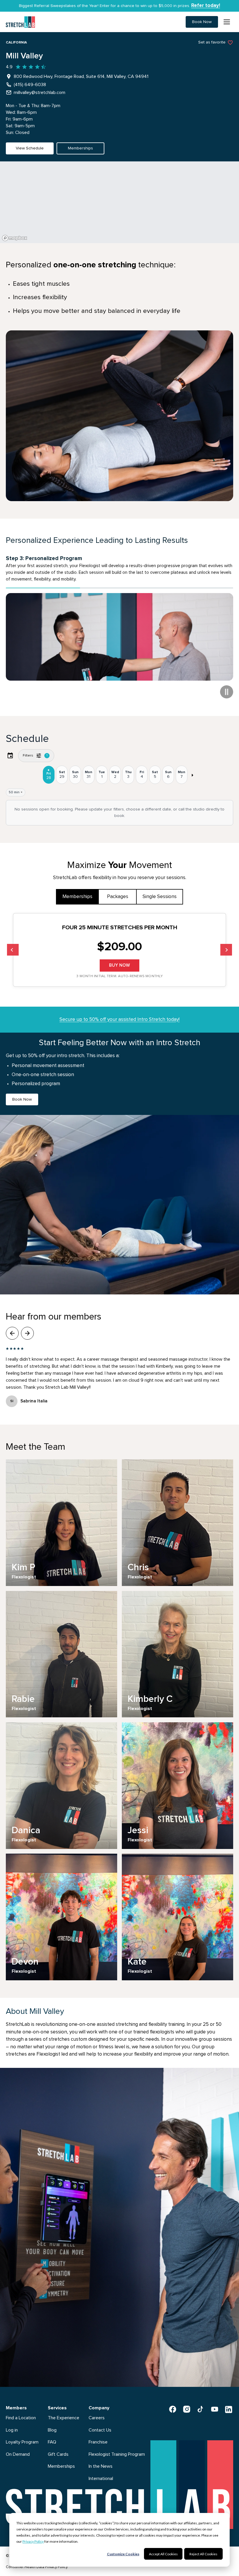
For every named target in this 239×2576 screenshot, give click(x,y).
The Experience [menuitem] (64, 2411)
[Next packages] (226, 943)
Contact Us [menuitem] (100, 2423)
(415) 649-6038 (30, 85)
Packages (118, 890)
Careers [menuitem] (97, 2411)
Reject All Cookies (203, 2554)
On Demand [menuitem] (18, 2447)
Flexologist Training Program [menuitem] (117, 2447)
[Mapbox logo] (15, 238)
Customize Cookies (123, 2554)
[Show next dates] (192, 768)
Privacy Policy (33, 2541)
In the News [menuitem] (101, 2460)
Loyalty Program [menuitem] (22, 2435)
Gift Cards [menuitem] (58, 2447)
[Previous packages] (13, 943)
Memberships (77, 890)
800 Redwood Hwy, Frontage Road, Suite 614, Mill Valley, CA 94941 (81, 76)
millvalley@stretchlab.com (39, 93)
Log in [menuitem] (12, 2423)
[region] (119, 202)
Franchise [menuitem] (98, 2435)
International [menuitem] (101, 2472)
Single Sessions (160, 890)
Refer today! (206, 6)
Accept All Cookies (163, 2554)
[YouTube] (215, 2402)
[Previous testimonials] (12, 1327)
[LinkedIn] (229, 2402)
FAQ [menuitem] (52, 2435)
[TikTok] (201, 2402)
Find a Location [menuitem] (21, 2411)
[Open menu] (227, 22)
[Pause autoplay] (227, 685)
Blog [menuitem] (52, 2423)
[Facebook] (173, 2402)
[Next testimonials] (27, 1327)
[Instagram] (187, 2402)
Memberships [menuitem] (61, 2460)
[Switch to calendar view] (10, 749)
